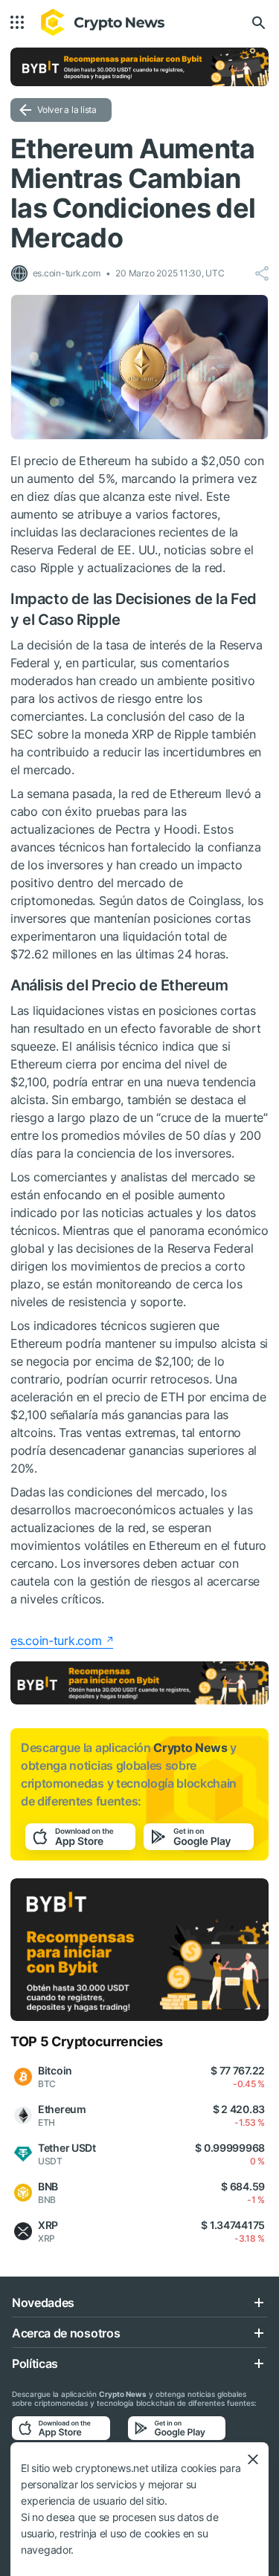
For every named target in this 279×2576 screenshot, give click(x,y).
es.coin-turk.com (56, 1641)
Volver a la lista (67, 110)
